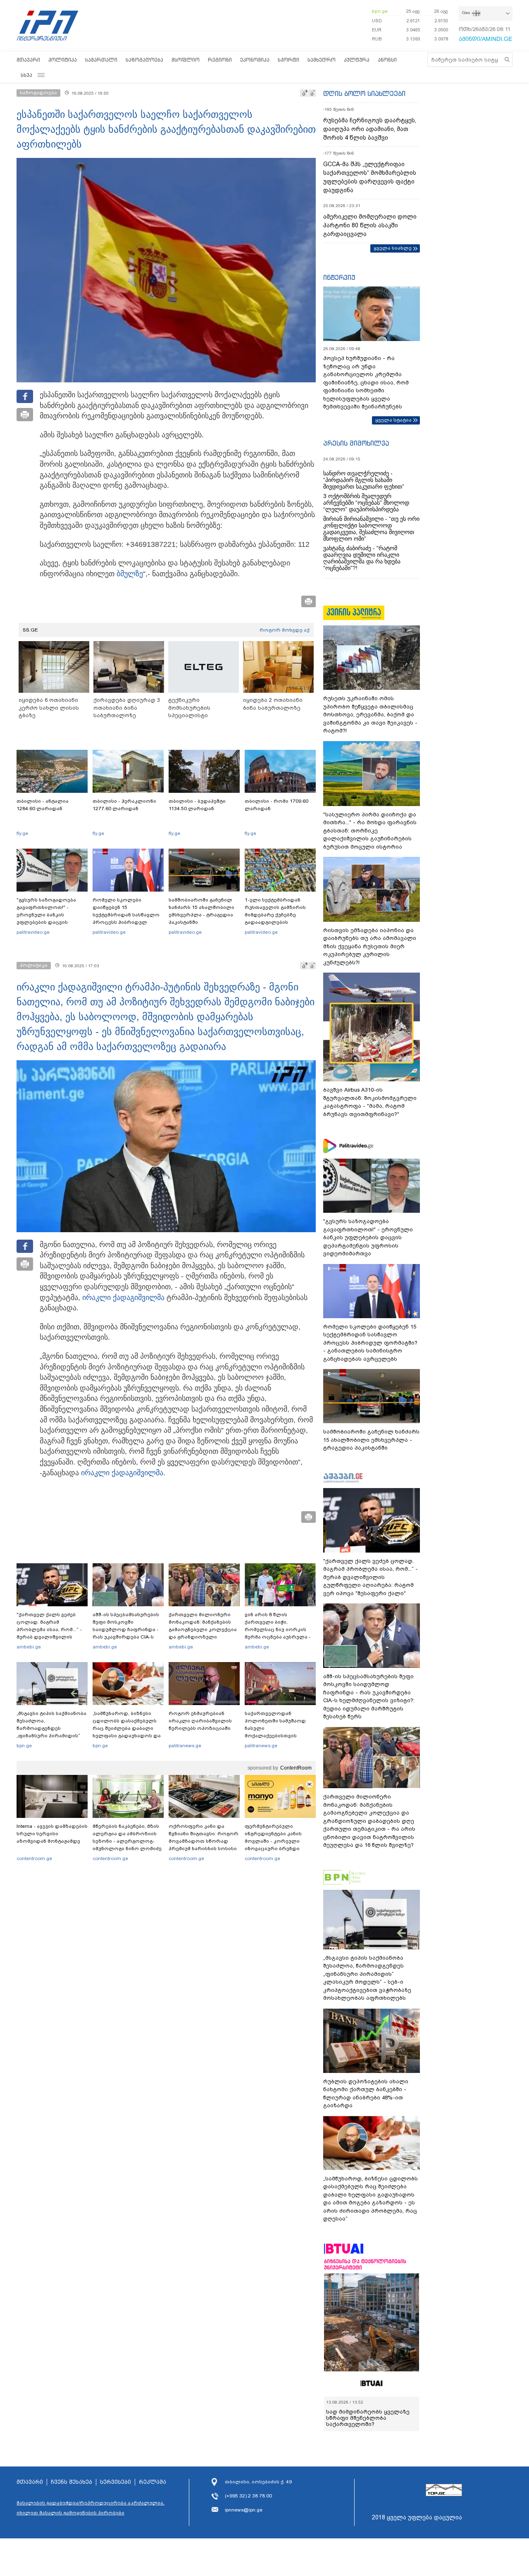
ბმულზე (130, 574)
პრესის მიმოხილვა (356, 443)
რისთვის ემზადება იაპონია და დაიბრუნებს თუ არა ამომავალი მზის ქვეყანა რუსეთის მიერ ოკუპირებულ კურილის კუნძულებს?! (370, 946)
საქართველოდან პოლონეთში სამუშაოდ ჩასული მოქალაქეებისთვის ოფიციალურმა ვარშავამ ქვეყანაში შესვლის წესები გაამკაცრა (279, 1736)
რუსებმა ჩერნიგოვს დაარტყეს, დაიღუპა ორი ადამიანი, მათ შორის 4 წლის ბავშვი (370, 129)
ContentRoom (296, 1768)
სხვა (26, 75)
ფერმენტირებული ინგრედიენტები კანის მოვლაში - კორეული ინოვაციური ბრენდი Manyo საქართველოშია (275, 1841)
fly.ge (22, 833)
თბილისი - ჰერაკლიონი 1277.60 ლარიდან (124, 805)
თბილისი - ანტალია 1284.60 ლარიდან (43, 805)
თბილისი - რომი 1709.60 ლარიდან (276, 805)
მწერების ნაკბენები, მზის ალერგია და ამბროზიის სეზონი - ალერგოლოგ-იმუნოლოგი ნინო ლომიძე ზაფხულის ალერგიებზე (127, 1841)
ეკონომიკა (255, 60)
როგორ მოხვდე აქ (285, 630)
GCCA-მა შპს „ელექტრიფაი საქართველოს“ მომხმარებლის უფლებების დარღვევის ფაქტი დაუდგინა (370, 177)
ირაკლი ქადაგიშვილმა (123, 1298)
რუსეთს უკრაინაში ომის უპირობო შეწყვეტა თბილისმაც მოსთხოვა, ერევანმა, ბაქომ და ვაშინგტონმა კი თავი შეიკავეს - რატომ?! (370, 714)
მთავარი (28, 60)
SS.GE (30, 630)
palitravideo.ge (33, 932)
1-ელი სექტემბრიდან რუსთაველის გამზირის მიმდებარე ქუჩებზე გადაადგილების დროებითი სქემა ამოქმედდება (275, 918)
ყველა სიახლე (393, 248)
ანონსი (387, 60)
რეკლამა (153, 2482)
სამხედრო (322, 60)
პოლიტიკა (63, 60)
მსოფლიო (186, 60)
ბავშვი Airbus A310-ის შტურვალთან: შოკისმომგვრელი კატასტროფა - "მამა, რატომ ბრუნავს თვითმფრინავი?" (370, 1102)
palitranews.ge (185, 1746)
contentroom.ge (34, 1858)
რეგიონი (220, 60)
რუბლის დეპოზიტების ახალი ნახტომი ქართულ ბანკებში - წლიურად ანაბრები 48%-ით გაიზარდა (366, 2094)
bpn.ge (380, 11)
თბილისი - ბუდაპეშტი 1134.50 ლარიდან (197, 805)
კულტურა (357, 60)
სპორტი (288, 60)
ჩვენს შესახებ (71, 2482)
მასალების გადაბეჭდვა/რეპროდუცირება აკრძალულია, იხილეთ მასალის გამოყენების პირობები (91, 2508)
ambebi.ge (29, 1647)
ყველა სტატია (393, 420)
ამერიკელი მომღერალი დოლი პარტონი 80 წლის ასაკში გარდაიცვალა (370, 225)
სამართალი (101, 60)
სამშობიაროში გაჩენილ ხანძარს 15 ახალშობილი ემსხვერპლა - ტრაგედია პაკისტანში (201, 911)
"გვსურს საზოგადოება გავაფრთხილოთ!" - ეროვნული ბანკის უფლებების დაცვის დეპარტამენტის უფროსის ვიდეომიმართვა (51, 918)
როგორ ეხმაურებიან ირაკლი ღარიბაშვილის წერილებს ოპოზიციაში (200, 1721)
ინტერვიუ (339, 277)
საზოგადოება (144, 60)
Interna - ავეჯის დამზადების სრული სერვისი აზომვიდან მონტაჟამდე (52, 1834)
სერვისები (116, 2482)
